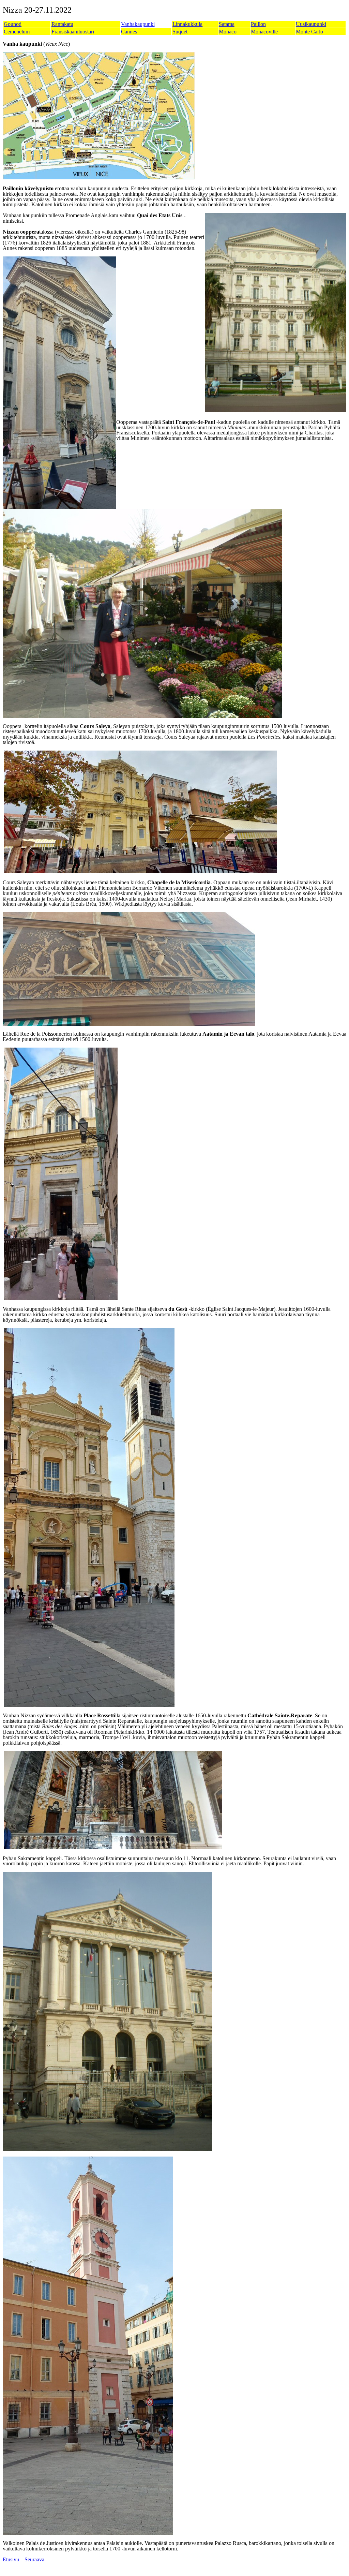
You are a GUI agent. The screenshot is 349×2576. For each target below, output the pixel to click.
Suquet (180, 32)
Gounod (13, 24)
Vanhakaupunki (138, 24)
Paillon (258, 24)
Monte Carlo (309, 32)
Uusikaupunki (311, 24)
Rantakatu (62, 24)
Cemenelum (17, 32)
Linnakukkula (187, 24)
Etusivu (11, 2559)
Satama (227, 24)
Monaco (228, 32)
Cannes (129, 32)
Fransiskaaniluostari (73, 32)
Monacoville (264, 32)
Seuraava (34, 2559)
